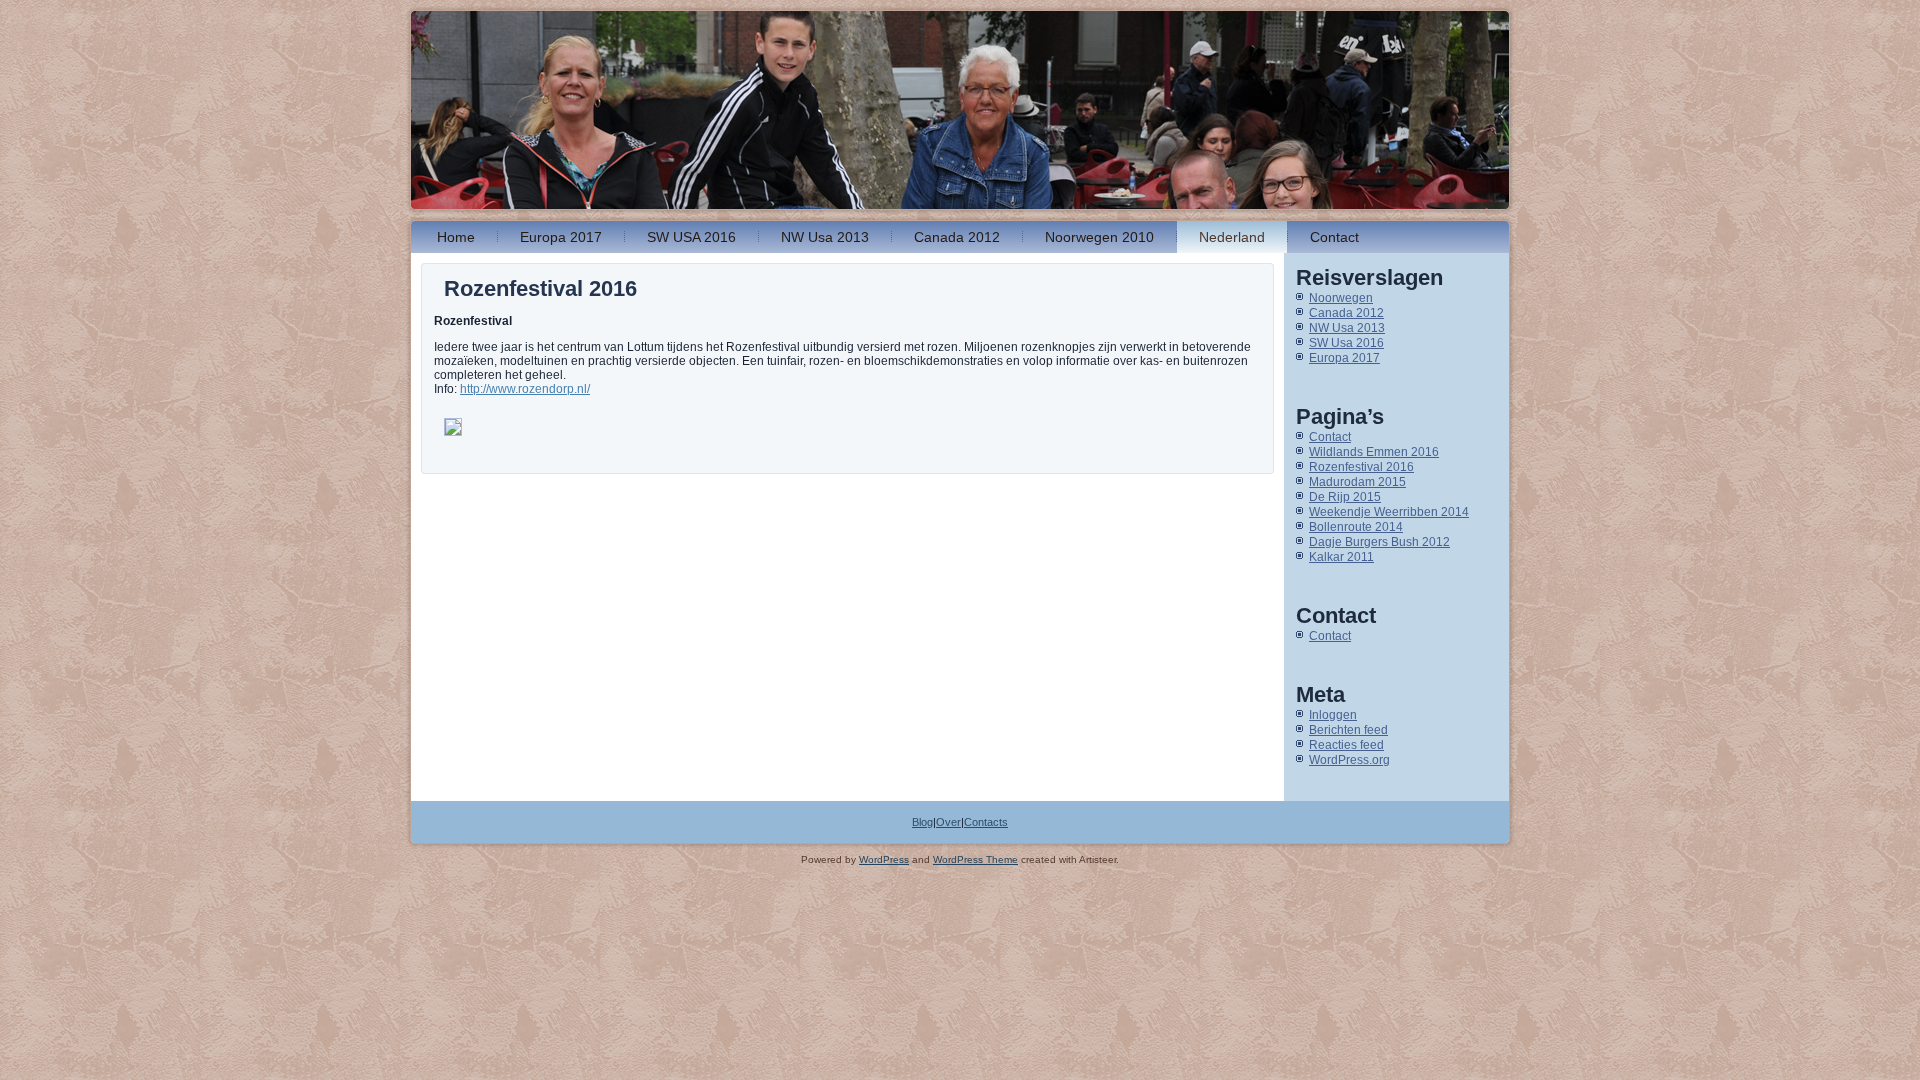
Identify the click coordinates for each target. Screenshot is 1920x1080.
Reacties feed (1346, 745)
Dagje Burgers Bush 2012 (1379, 542)
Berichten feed (1348, 730)
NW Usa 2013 (825, 237)
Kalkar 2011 (1341, 557)
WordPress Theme (975, 859)
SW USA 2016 (691, 237)
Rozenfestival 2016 (1361, 467)
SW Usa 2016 (1346, 343)
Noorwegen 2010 (1099, 237)
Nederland (1232, 237)
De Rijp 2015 (1345, 497)
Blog (922, 822)
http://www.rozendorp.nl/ (525, 389)
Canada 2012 (957, 237)
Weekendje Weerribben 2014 (1389, 512)
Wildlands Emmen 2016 (1374, 452)
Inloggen (1333, 715)
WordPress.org (1349, 760)
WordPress (884, 859)
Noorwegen (1341, 298)
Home (456, 237)
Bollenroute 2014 (1356, 527)
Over (948, 822)
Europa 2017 (561, 237)
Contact (1334, 237)
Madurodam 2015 (1357, 482)
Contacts (986, 822)
